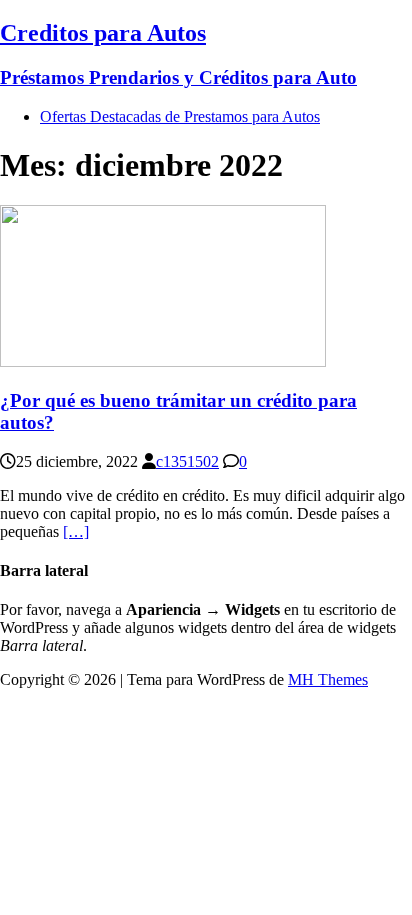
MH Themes (328, 679)
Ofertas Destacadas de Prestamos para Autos (180, 116)
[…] (76, 531)
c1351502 (187, 461)
